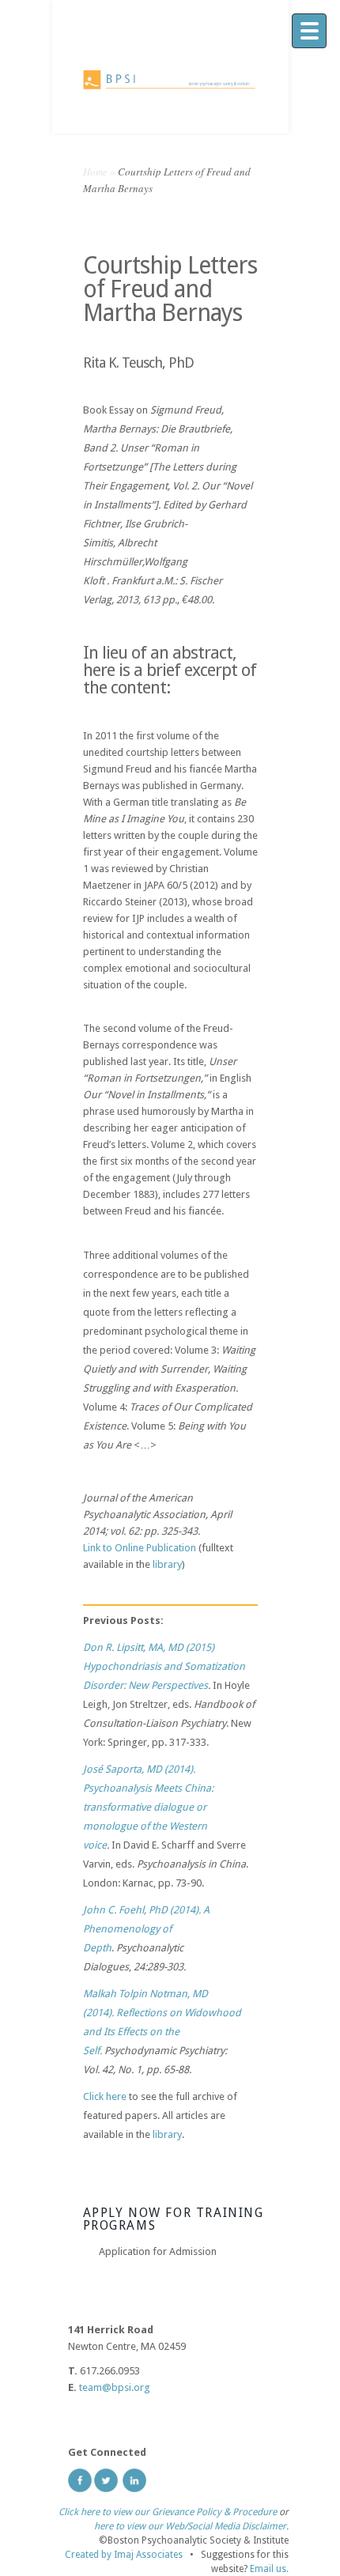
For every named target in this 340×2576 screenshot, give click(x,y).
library (167, 1564)
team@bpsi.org (115, 2387)
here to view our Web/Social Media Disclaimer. (191, 2526)
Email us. (269, 2569)
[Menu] (309, 31)
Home (95, 172)
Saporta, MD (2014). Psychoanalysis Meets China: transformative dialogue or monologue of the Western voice (148, 1807)
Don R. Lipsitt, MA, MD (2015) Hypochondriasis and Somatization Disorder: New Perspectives (164, 1666)
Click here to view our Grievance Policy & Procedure (168, 2512)
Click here (105, 2096)
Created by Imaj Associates (124, 2555)
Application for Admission (158, 2251)
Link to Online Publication (140, 1548)
